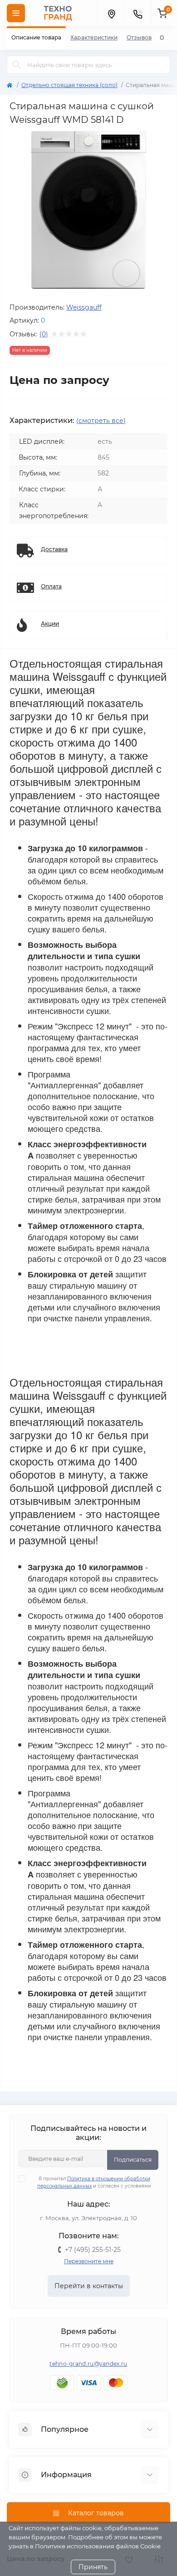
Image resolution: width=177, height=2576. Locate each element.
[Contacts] (138, 13)
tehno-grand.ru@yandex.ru (88, 2364)
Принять (93, 2567)
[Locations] (111, 13)
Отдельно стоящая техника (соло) (69, 85)
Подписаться (133, 2160)
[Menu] (16, 13)
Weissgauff (84, 307)
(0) (44, 334)
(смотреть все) (101, 421)
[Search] (17, 65)
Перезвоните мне (89, 2261)
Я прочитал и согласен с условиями (94, 2182)
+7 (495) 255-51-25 (93, 2250)
